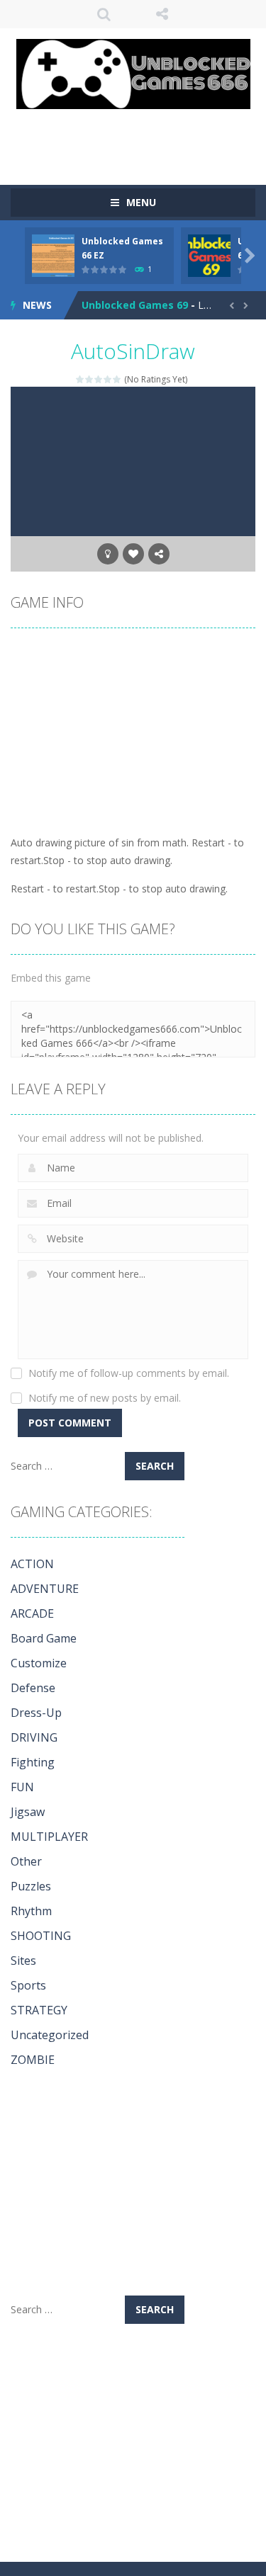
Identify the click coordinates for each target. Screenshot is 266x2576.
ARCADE (32, 1613)
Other (26, 1861)
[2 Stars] (90, 379)
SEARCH (104, 14)
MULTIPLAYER (49, 1837)
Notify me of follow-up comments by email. (129, 1373)
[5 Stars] (117, 379)
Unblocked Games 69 (135, 305)
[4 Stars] (108, 379)
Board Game (44, 1638)
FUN (22, 1787)
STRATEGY (39, 2010)
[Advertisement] (138, 137)
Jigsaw (28, 1812)
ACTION (32, 1564)
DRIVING (34, 1737)
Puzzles (31, 1886)
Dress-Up (36, 1713)
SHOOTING (41, 1936)
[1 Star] (81, 379)
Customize (39, 1663)
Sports (28, 1985)
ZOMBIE (33, 2060)
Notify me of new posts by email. (105, 1398)
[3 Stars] (99, 379)
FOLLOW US (162, 14)
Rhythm (31, 1911)
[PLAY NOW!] (53, 255)
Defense (33, 1688)
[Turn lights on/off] (108, 554)
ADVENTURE (45, 1589)
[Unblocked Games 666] (133, 73)
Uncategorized (50, 2035)
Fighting (33, 1762)
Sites (23, 1961)
